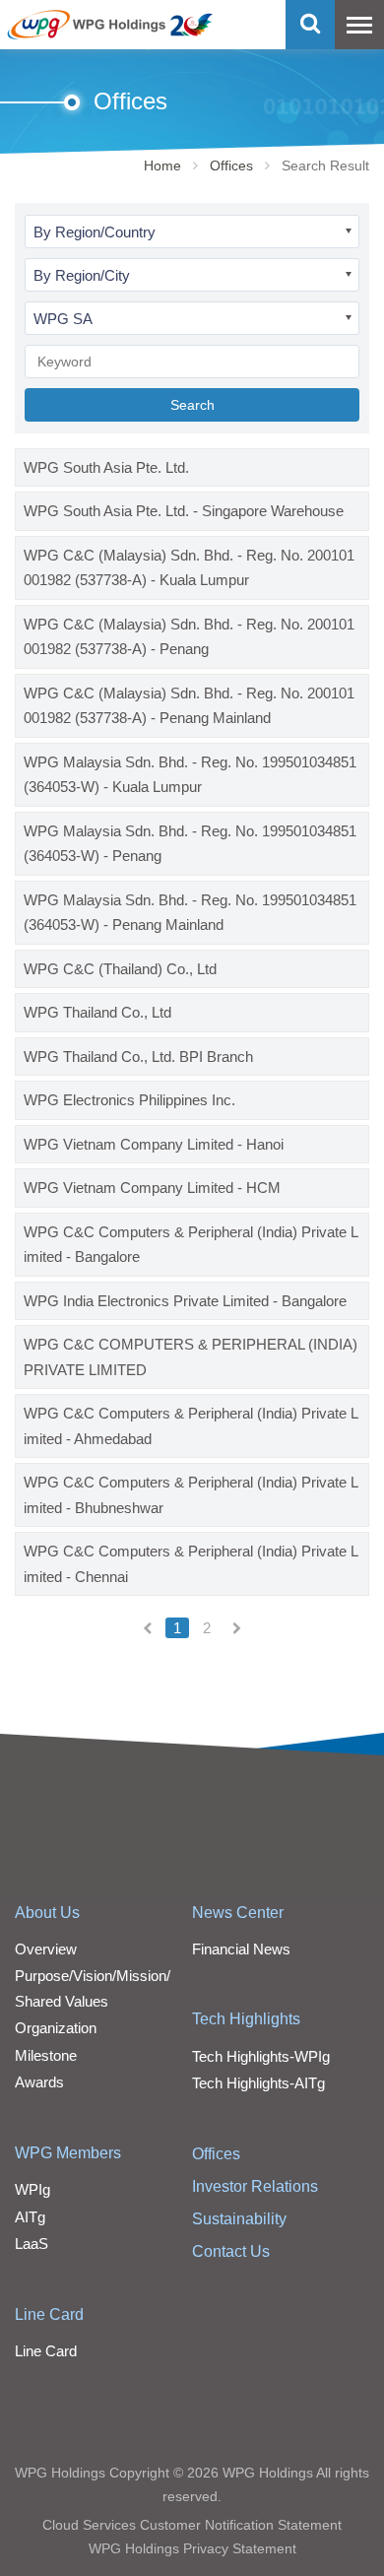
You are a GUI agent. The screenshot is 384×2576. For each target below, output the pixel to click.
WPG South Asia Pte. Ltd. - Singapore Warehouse (184, 511)
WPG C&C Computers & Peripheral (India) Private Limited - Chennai (191, 1564)
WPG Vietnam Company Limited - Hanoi (154, 1144)
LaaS (32, 2244)
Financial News (241, 1949)
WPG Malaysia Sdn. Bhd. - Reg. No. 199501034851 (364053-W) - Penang (190, 844)
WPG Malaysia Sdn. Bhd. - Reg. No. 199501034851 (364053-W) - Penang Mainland (190, 913)
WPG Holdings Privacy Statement (192, 2548)
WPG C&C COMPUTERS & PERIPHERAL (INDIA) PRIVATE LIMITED (191, 1357)
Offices (231, 165)
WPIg (32, 2189)
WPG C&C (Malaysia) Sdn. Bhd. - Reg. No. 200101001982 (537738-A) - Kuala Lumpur (189, 568)
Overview (46, 1949)
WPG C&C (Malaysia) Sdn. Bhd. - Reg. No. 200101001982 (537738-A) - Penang (189, 637)
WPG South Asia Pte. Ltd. (106, 467)
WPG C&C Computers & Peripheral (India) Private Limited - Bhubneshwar (191, 1495)
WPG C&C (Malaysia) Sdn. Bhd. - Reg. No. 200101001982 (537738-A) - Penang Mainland (189, 706)
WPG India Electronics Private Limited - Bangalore (185, 1301)
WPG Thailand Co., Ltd (97, 1012)
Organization (56, 2028)
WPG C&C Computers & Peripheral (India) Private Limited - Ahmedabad (191, 1426)
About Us (47, 1913)
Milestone (46, 2055)
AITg (30, 2217)
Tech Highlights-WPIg (261, 2056)
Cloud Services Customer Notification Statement (192, 2525)
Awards (39, 2082)
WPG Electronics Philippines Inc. (129, 1100)
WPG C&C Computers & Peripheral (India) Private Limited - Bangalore (191, 1245)
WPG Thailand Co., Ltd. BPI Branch (138, 1057)
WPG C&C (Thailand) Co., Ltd (120, 969)
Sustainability (239, 2219)
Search (192, 405)
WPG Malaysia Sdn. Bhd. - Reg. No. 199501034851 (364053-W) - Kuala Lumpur (190, 775)
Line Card (49, 2314)
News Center (238, 1913)
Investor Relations (255, 2186)
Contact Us (231, 2251)
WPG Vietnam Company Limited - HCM (152, 1188)
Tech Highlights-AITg (258, 2083)
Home (162, 165)
